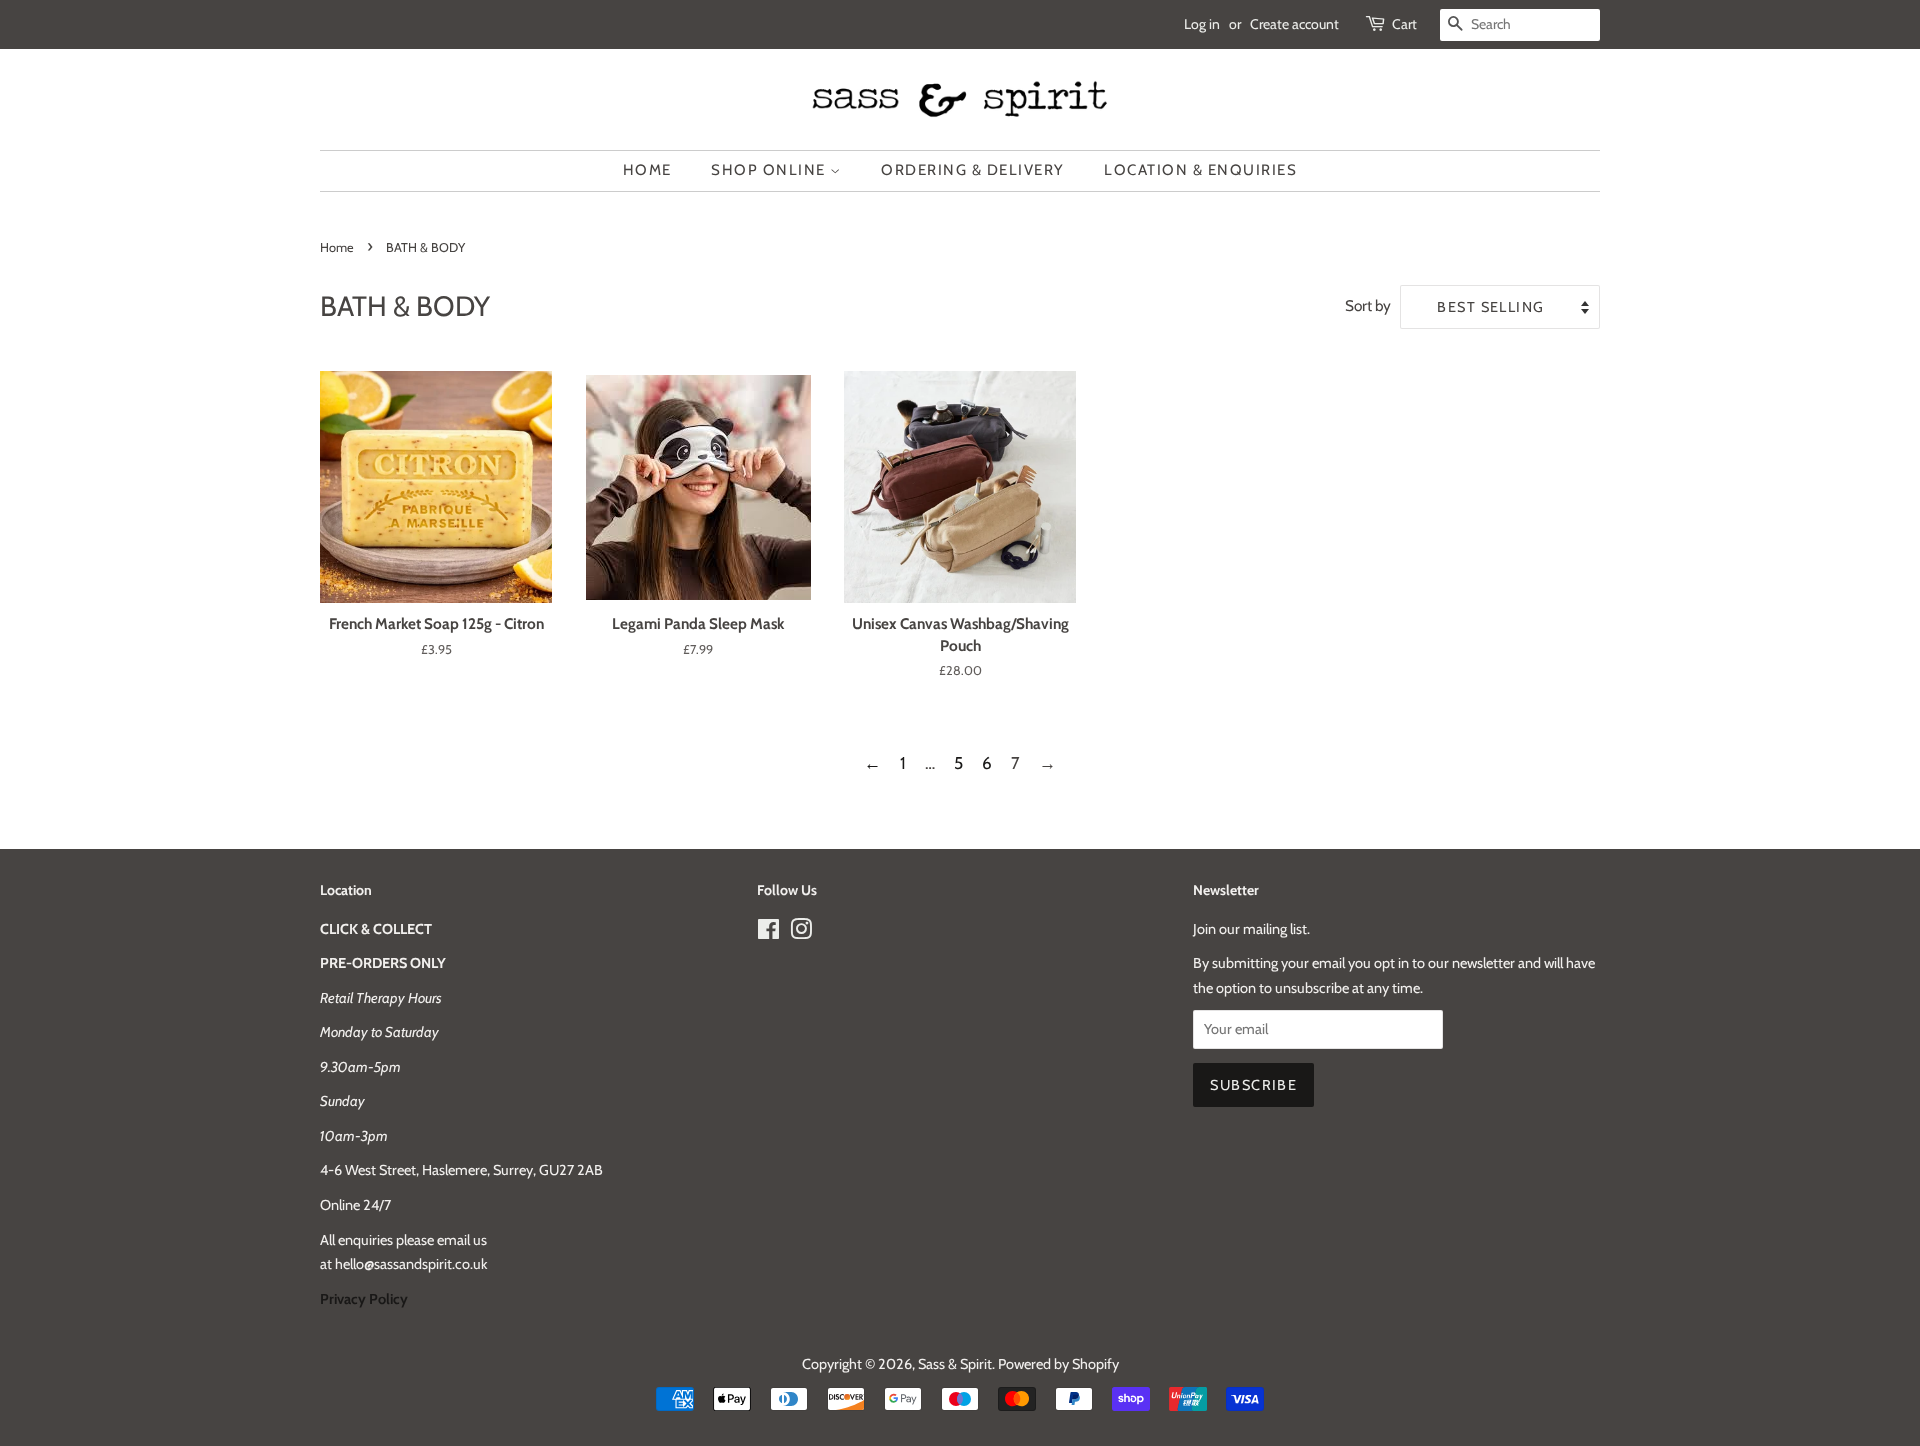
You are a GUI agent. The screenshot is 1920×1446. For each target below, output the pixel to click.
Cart (1404, 24)
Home (647, 170)
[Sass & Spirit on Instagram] (801, 933)
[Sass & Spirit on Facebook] (768, 933)
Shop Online (770, 170)
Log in (1202, 24)
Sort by (1368, 305)
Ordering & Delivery (973, 170)
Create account (1294, 24)
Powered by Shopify (1058, 1364)
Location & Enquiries (1200, 170)
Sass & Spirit (955, 1364)
